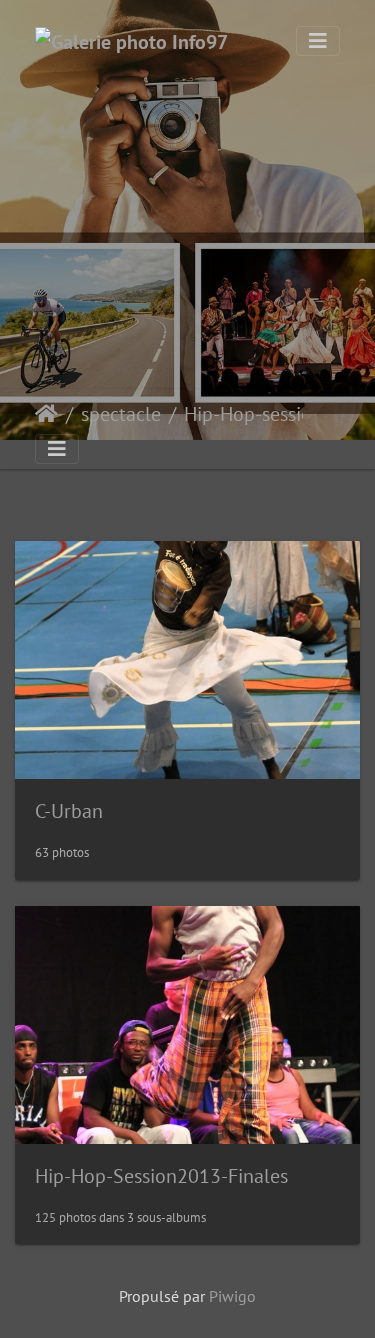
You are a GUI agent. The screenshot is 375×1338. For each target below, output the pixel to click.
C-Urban (69, 811)
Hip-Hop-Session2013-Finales (161, 1176)
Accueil (46, 414)
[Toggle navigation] (318, 41)
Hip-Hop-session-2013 (267, 414)
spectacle (121, 414)
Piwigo (232, 1296)
